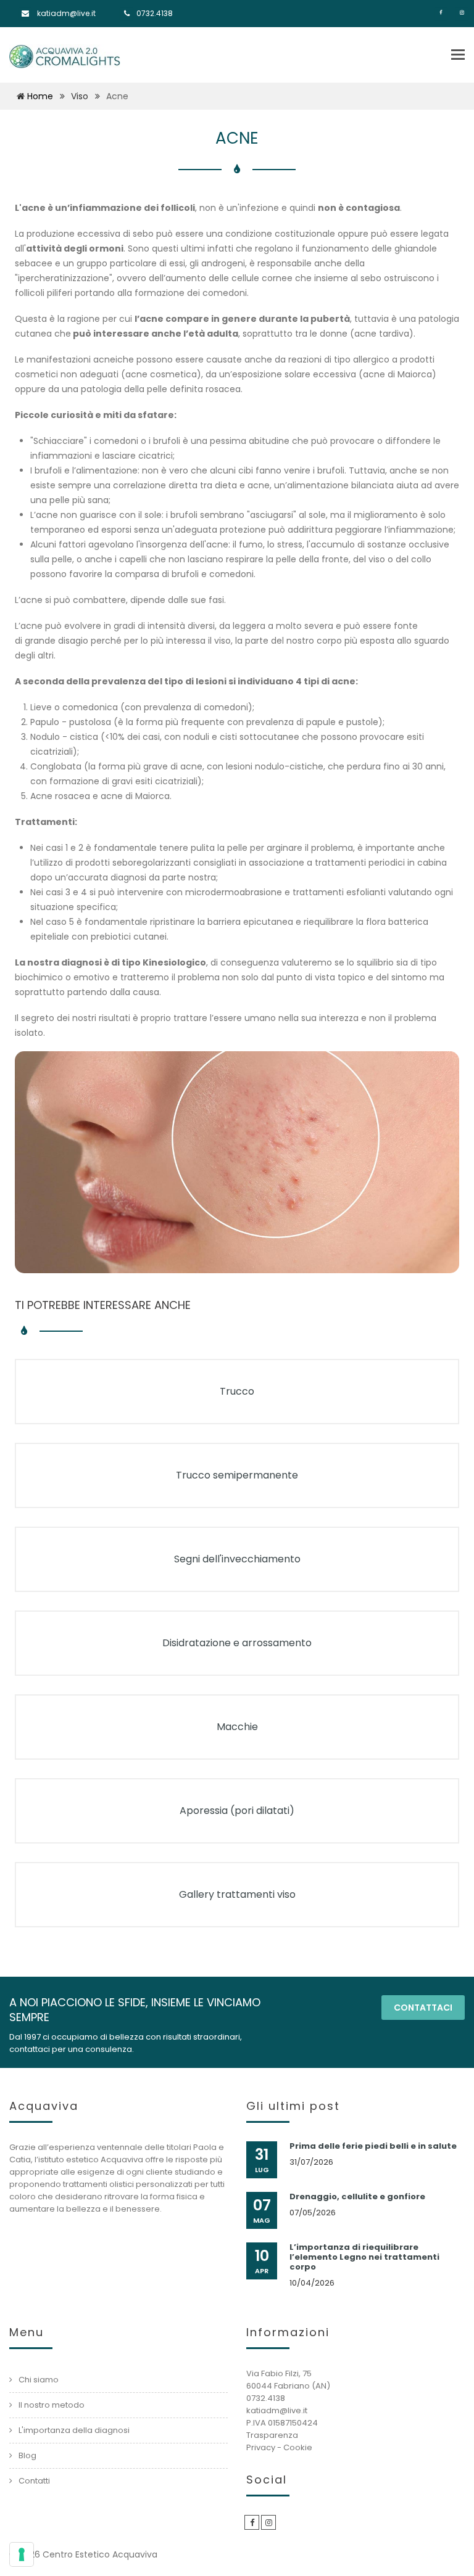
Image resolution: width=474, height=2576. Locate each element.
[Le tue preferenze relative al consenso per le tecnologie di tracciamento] (22, 2554)
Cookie (298, 2447)
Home (40, 96)
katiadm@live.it (66, 13)
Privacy (261, 2447)
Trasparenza (272, 2435)
